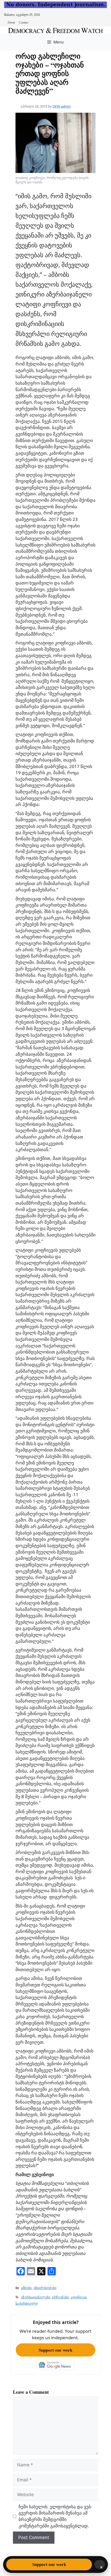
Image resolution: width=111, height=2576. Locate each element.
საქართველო (27, 2303)
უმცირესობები (45, 2288)
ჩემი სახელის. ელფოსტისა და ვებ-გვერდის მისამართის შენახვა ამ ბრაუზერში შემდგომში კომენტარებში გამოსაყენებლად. (55, 2516)
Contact (23, 22)
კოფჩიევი (79, 2297)
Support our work (55, 2350)
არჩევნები (60, 2297)
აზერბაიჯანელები (36, 2297)
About (11, 22)
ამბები (26, 2288)
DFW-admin (62, 106)
